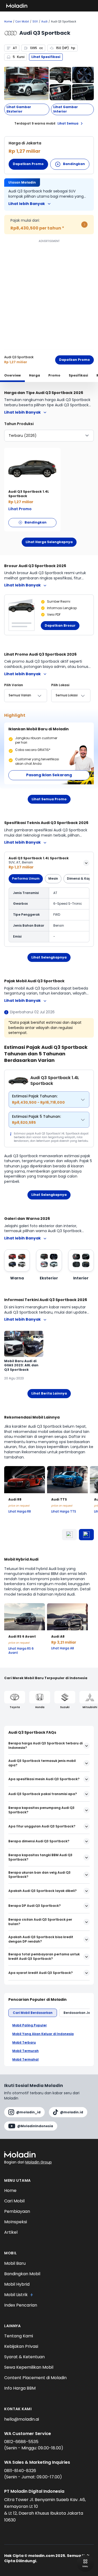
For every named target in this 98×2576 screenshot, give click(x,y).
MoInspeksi (16, 2222)
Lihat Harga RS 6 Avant (21, 1651)
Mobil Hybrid (17, 2284)
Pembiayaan (17, 2211)
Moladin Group (39, 2162)
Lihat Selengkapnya (49, 957)
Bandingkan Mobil (22, 2274)
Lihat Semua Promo (49, 799)
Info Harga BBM (20, 2388)
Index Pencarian (21, 2305)
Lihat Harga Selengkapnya (49, 542)
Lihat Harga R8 (20, 1512)
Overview (12, 375)
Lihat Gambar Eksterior (19, 109)
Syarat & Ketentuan (24, 2357)
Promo (54, 375)
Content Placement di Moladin (35, 2378)
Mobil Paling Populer (30, 2025)
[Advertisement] (49, 293)
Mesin (53, 878)
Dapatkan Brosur (60, 625)
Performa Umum (26, 878)
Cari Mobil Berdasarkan (33, 2013)
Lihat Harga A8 (63, 1648)
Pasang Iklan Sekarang (49, 775)
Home (8, 22)
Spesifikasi (78, 375)
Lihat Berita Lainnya (49, 1393)
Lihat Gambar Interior (66, 109)
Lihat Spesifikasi (46, 57)
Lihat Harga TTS (64, 1512)
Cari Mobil (22, 22)
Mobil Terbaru (24, 2043)
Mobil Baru (15, 2263)
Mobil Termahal (25, 2060)
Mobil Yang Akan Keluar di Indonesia (43, 2034)
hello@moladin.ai (22, 2419)
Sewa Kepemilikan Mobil (29, 2367)
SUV (35, 22)
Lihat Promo (20, 509)
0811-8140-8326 (20, 2471)
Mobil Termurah (25, 2051)
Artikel (11, 2232)
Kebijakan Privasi (21, 2346)
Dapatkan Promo (28, 164)
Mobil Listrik (16, 2295)
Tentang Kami (19, 2336)
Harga (34, 375)
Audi (44, 22)
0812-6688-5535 (21, 2442)
